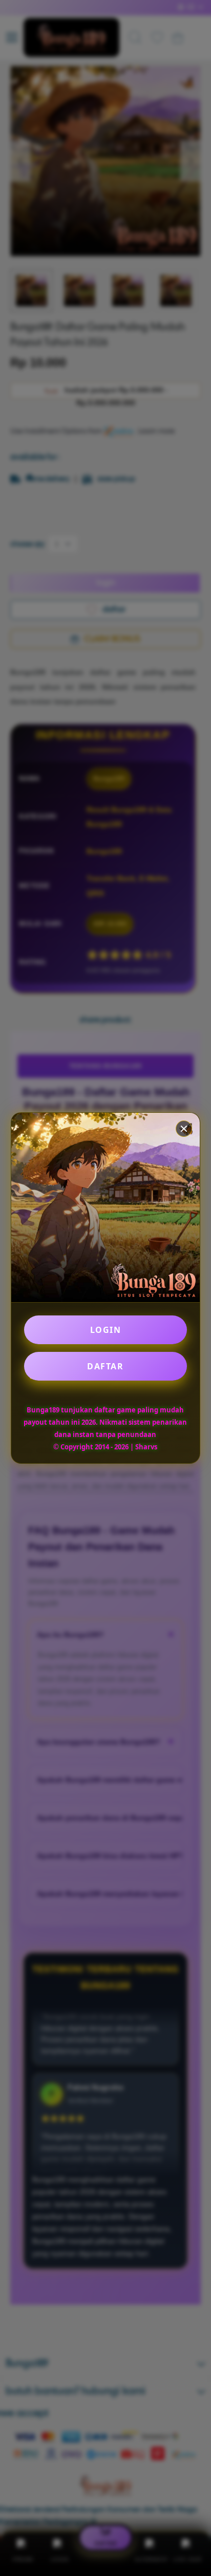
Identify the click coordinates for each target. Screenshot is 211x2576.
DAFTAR (105, 1366)
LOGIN (106, 1330)
